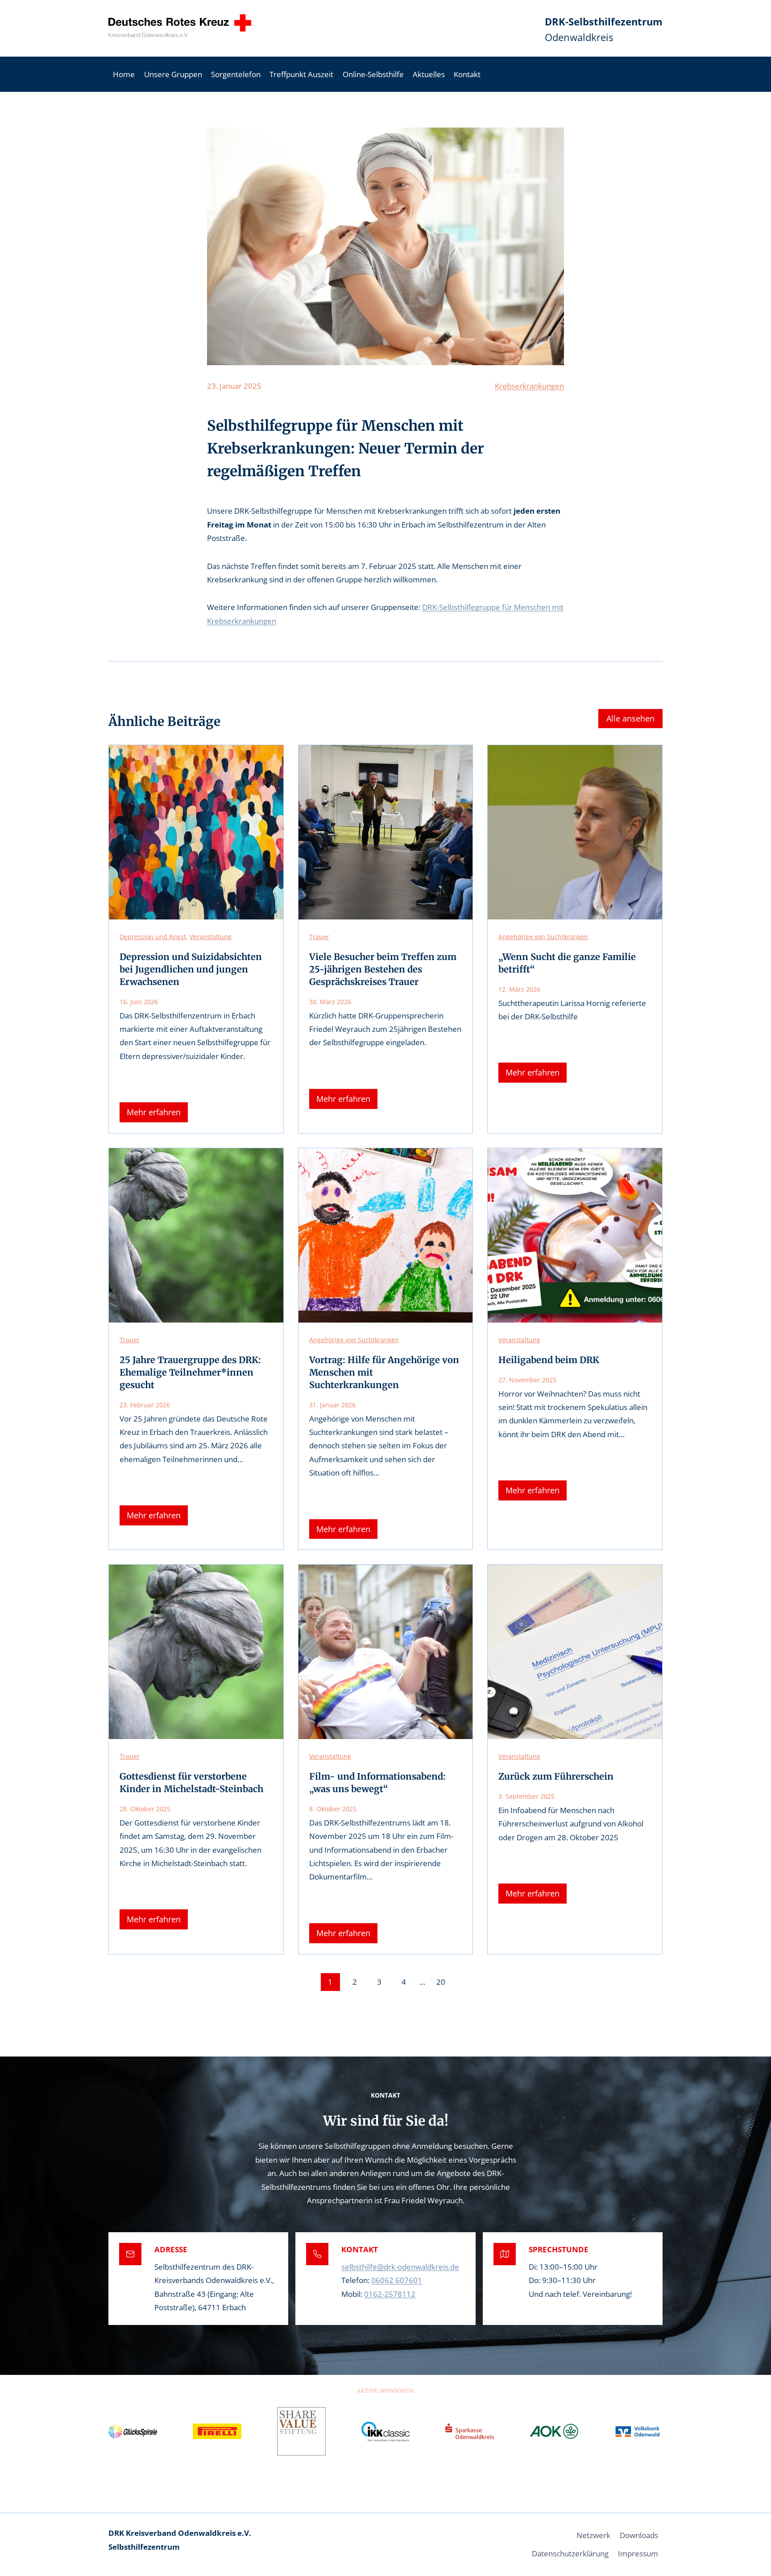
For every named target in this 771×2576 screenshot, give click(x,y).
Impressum (638, 2553)
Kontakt (467, 74)
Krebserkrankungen (529, 386)
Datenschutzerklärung (570, 2553)
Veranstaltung (211, 937)
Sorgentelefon (236, 74)
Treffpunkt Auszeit (301, 74)
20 (441, 1982)
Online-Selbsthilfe (373, 74)
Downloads (639, 2535)
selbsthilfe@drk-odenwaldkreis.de (400, 2267)
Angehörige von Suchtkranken (543, 937)
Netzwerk (593, 2535)
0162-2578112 (390, 2294)
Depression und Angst (153, 937)
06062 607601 (397, 2280)
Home (124, 74)
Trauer (319, 937)
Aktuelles (429, 74)
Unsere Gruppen (173, 74)
